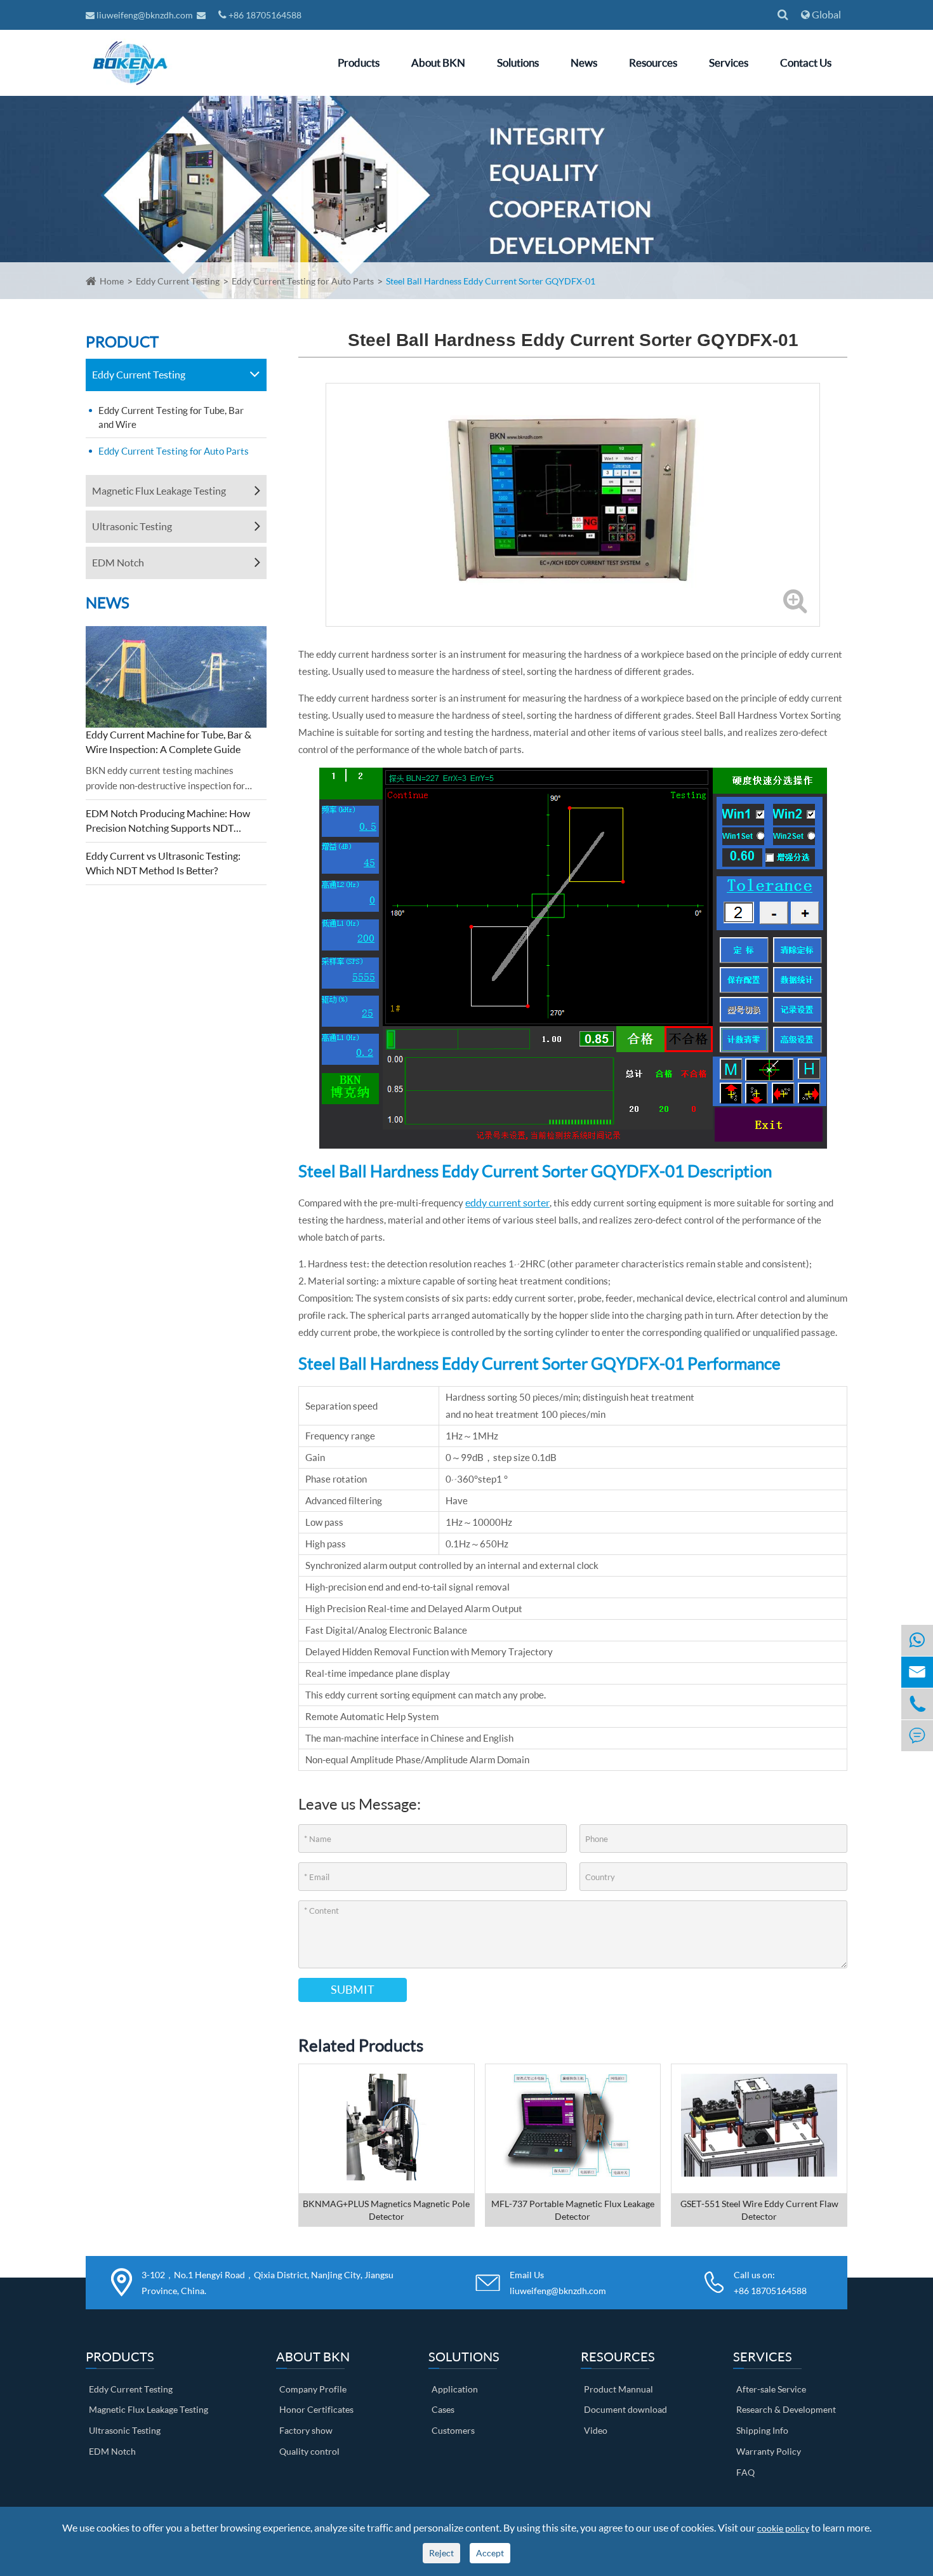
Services (729, 63)
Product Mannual (619, 2389)
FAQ (745, 2472)
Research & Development (786, 2409)
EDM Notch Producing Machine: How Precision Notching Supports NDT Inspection (168, 821)
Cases (443, 2409)
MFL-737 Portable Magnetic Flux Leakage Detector (573, 2210)
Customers (453, 2430)
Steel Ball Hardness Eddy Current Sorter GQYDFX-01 (491, 281)
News (584, 63)
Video (596, 2430)
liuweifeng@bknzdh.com (145, 15)
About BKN (438, 63)
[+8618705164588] (917, 1640)
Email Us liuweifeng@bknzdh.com (558, 2283)
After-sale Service (771, 2389)
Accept (490, 2553)
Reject (441, 2553)
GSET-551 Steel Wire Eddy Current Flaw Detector (759, 2210)
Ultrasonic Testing (132, 526)
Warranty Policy (769, 2451)
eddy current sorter (507, 1202)
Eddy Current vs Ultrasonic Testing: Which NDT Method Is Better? (163, 863)
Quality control (309, 2451)
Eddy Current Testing (178, 281)
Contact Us (806, 63)
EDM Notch (118, 562)
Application (455, 2389)
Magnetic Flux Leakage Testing (159, 491)
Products (359, 63)
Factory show (306, 2430)
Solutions (518, 63)
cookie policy (783, 2528)
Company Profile (313, 2389)
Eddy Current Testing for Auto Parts (303, 281)
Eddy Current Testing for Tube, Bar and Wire (171, 417)
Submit (353, 1989)
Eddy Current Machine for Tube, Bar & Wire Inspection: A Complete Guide (169, 742)
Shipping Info (762, 2430)
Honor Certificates (316, 2409)
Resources (653, 63)
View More (387, 2144)
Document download (625, 2409)
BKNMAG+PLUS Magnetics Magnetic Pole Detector (386, 2210)
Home (112, 281)
